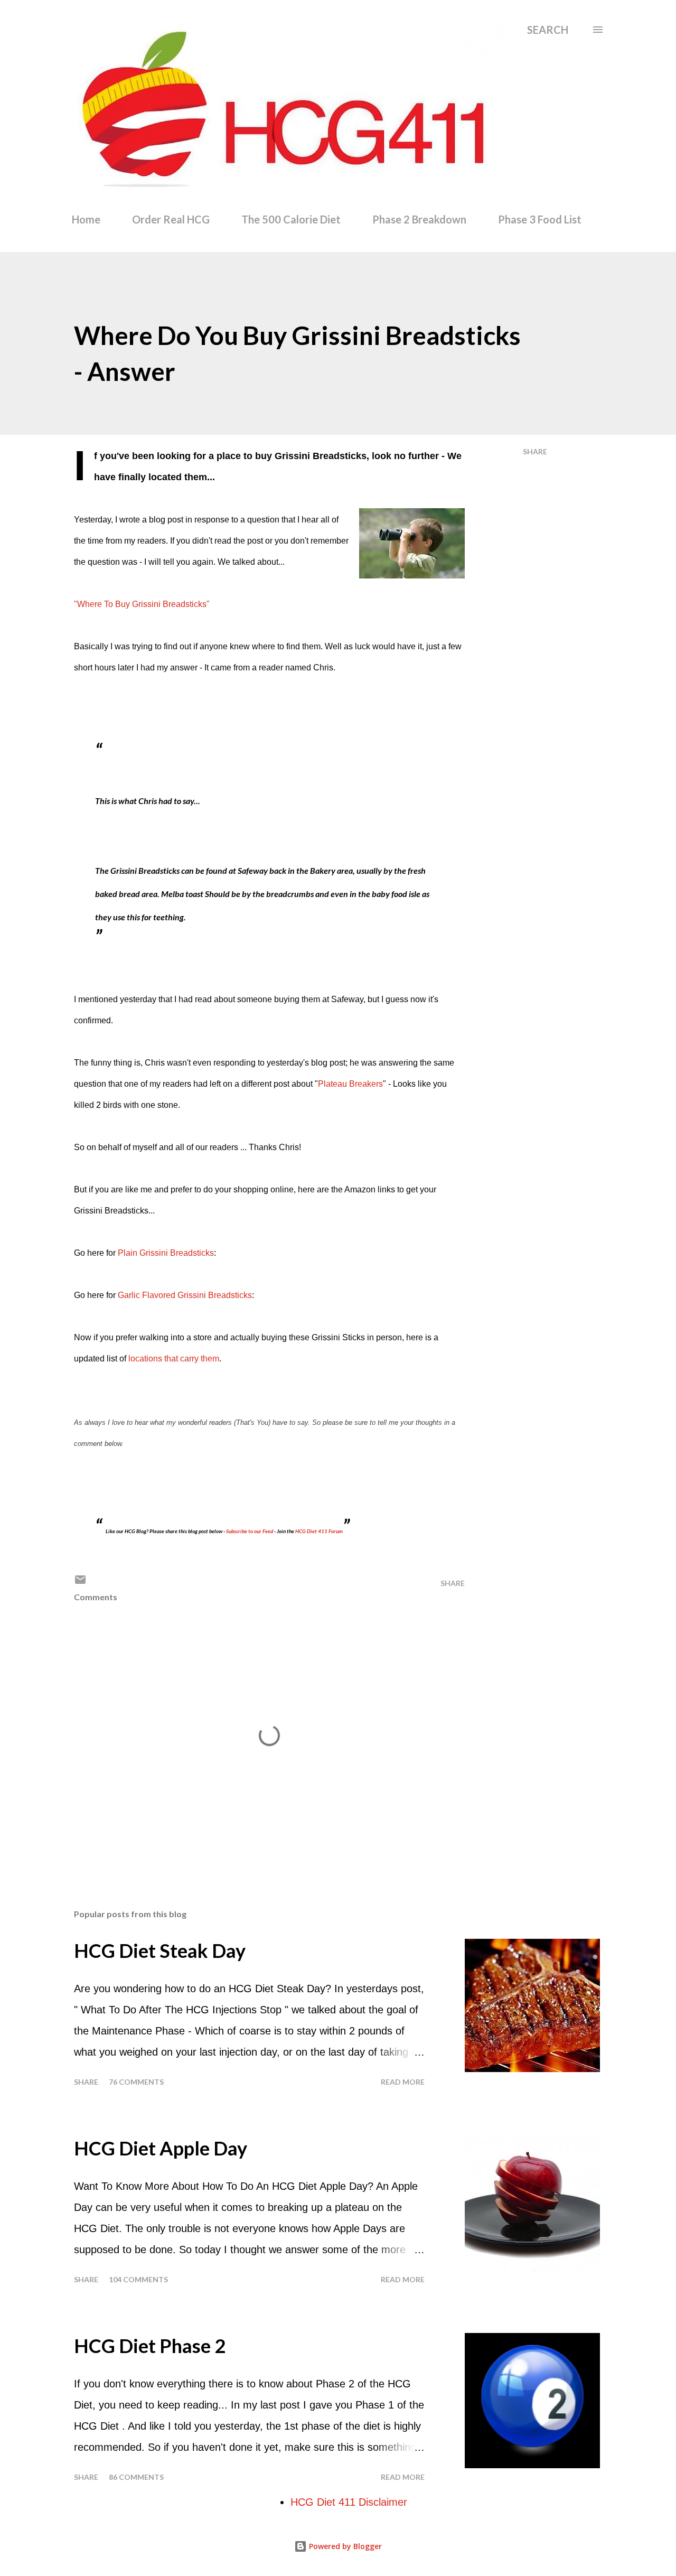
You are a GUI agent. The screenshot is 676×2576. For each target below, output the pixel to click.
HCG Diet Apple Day (161, 2148)
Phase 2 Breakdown (419, 219)
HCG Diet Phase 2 (150, 2346)
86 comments (136, 2477)
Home (86, 219)
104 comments (138, 2279)
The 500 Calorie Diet (291, 219)
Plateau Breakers (350, 1084)
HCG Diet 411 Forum (319, 1531)
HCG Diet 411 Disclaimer (349, 2502)
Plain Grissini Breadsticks (166, 1253)
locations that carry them (174, 1359)
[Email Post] (80, 1583)
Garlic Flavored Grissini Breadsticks (185, 1295)
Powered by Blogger (344, 2546)
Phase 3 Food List (540, 219)
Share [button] (535, 451)
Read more (403, 2082)
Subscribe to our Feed (250, 1531)
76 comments (136, 2082)
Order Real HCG (171, 219)
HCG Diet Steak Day (160, 1950)
